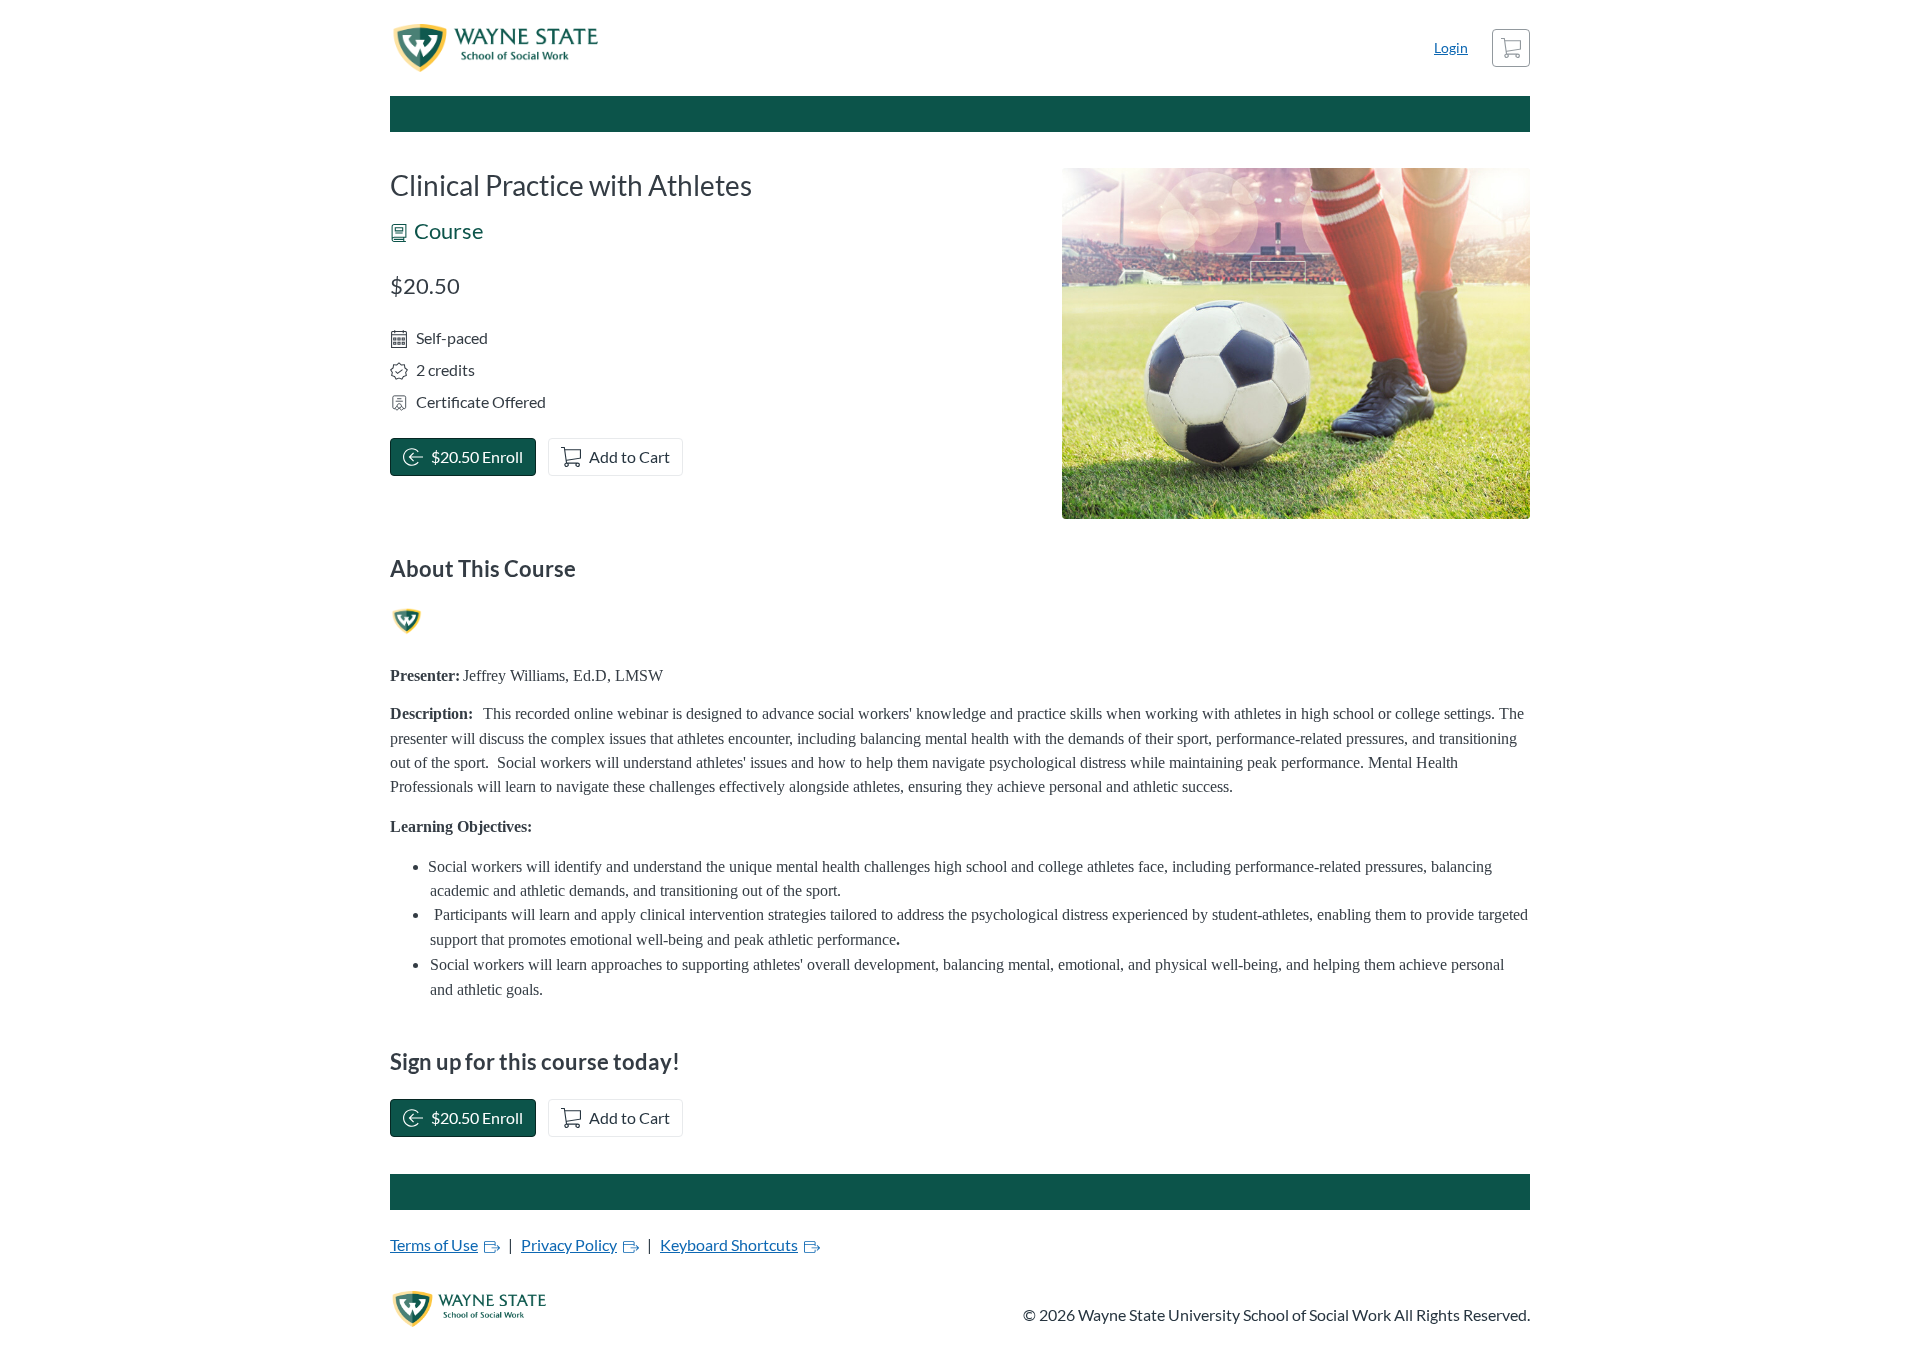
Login (1451, 47)
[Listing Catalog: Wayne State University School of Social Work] (406, 622)
